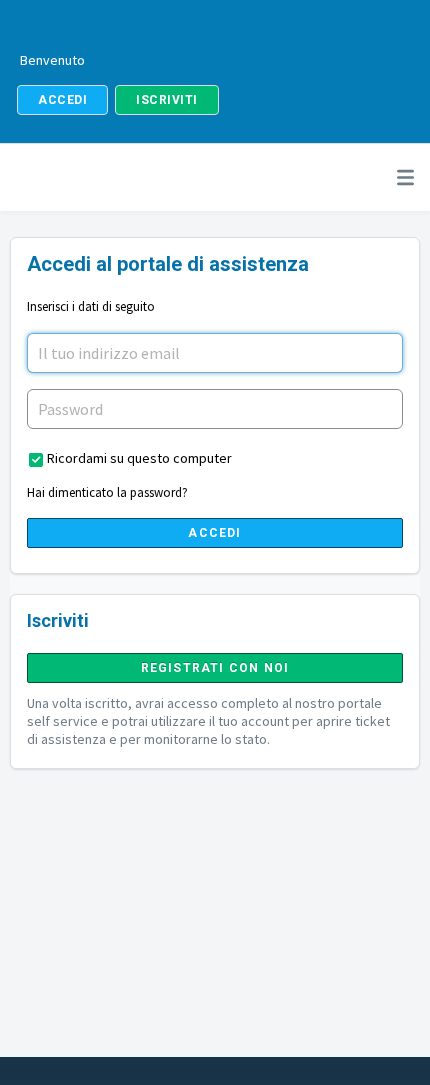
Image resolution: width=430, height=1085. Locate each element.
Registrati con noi (215, 668)
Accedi (214, 533)
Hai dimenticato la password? (107, 492)
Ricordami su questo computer (139, 458)
